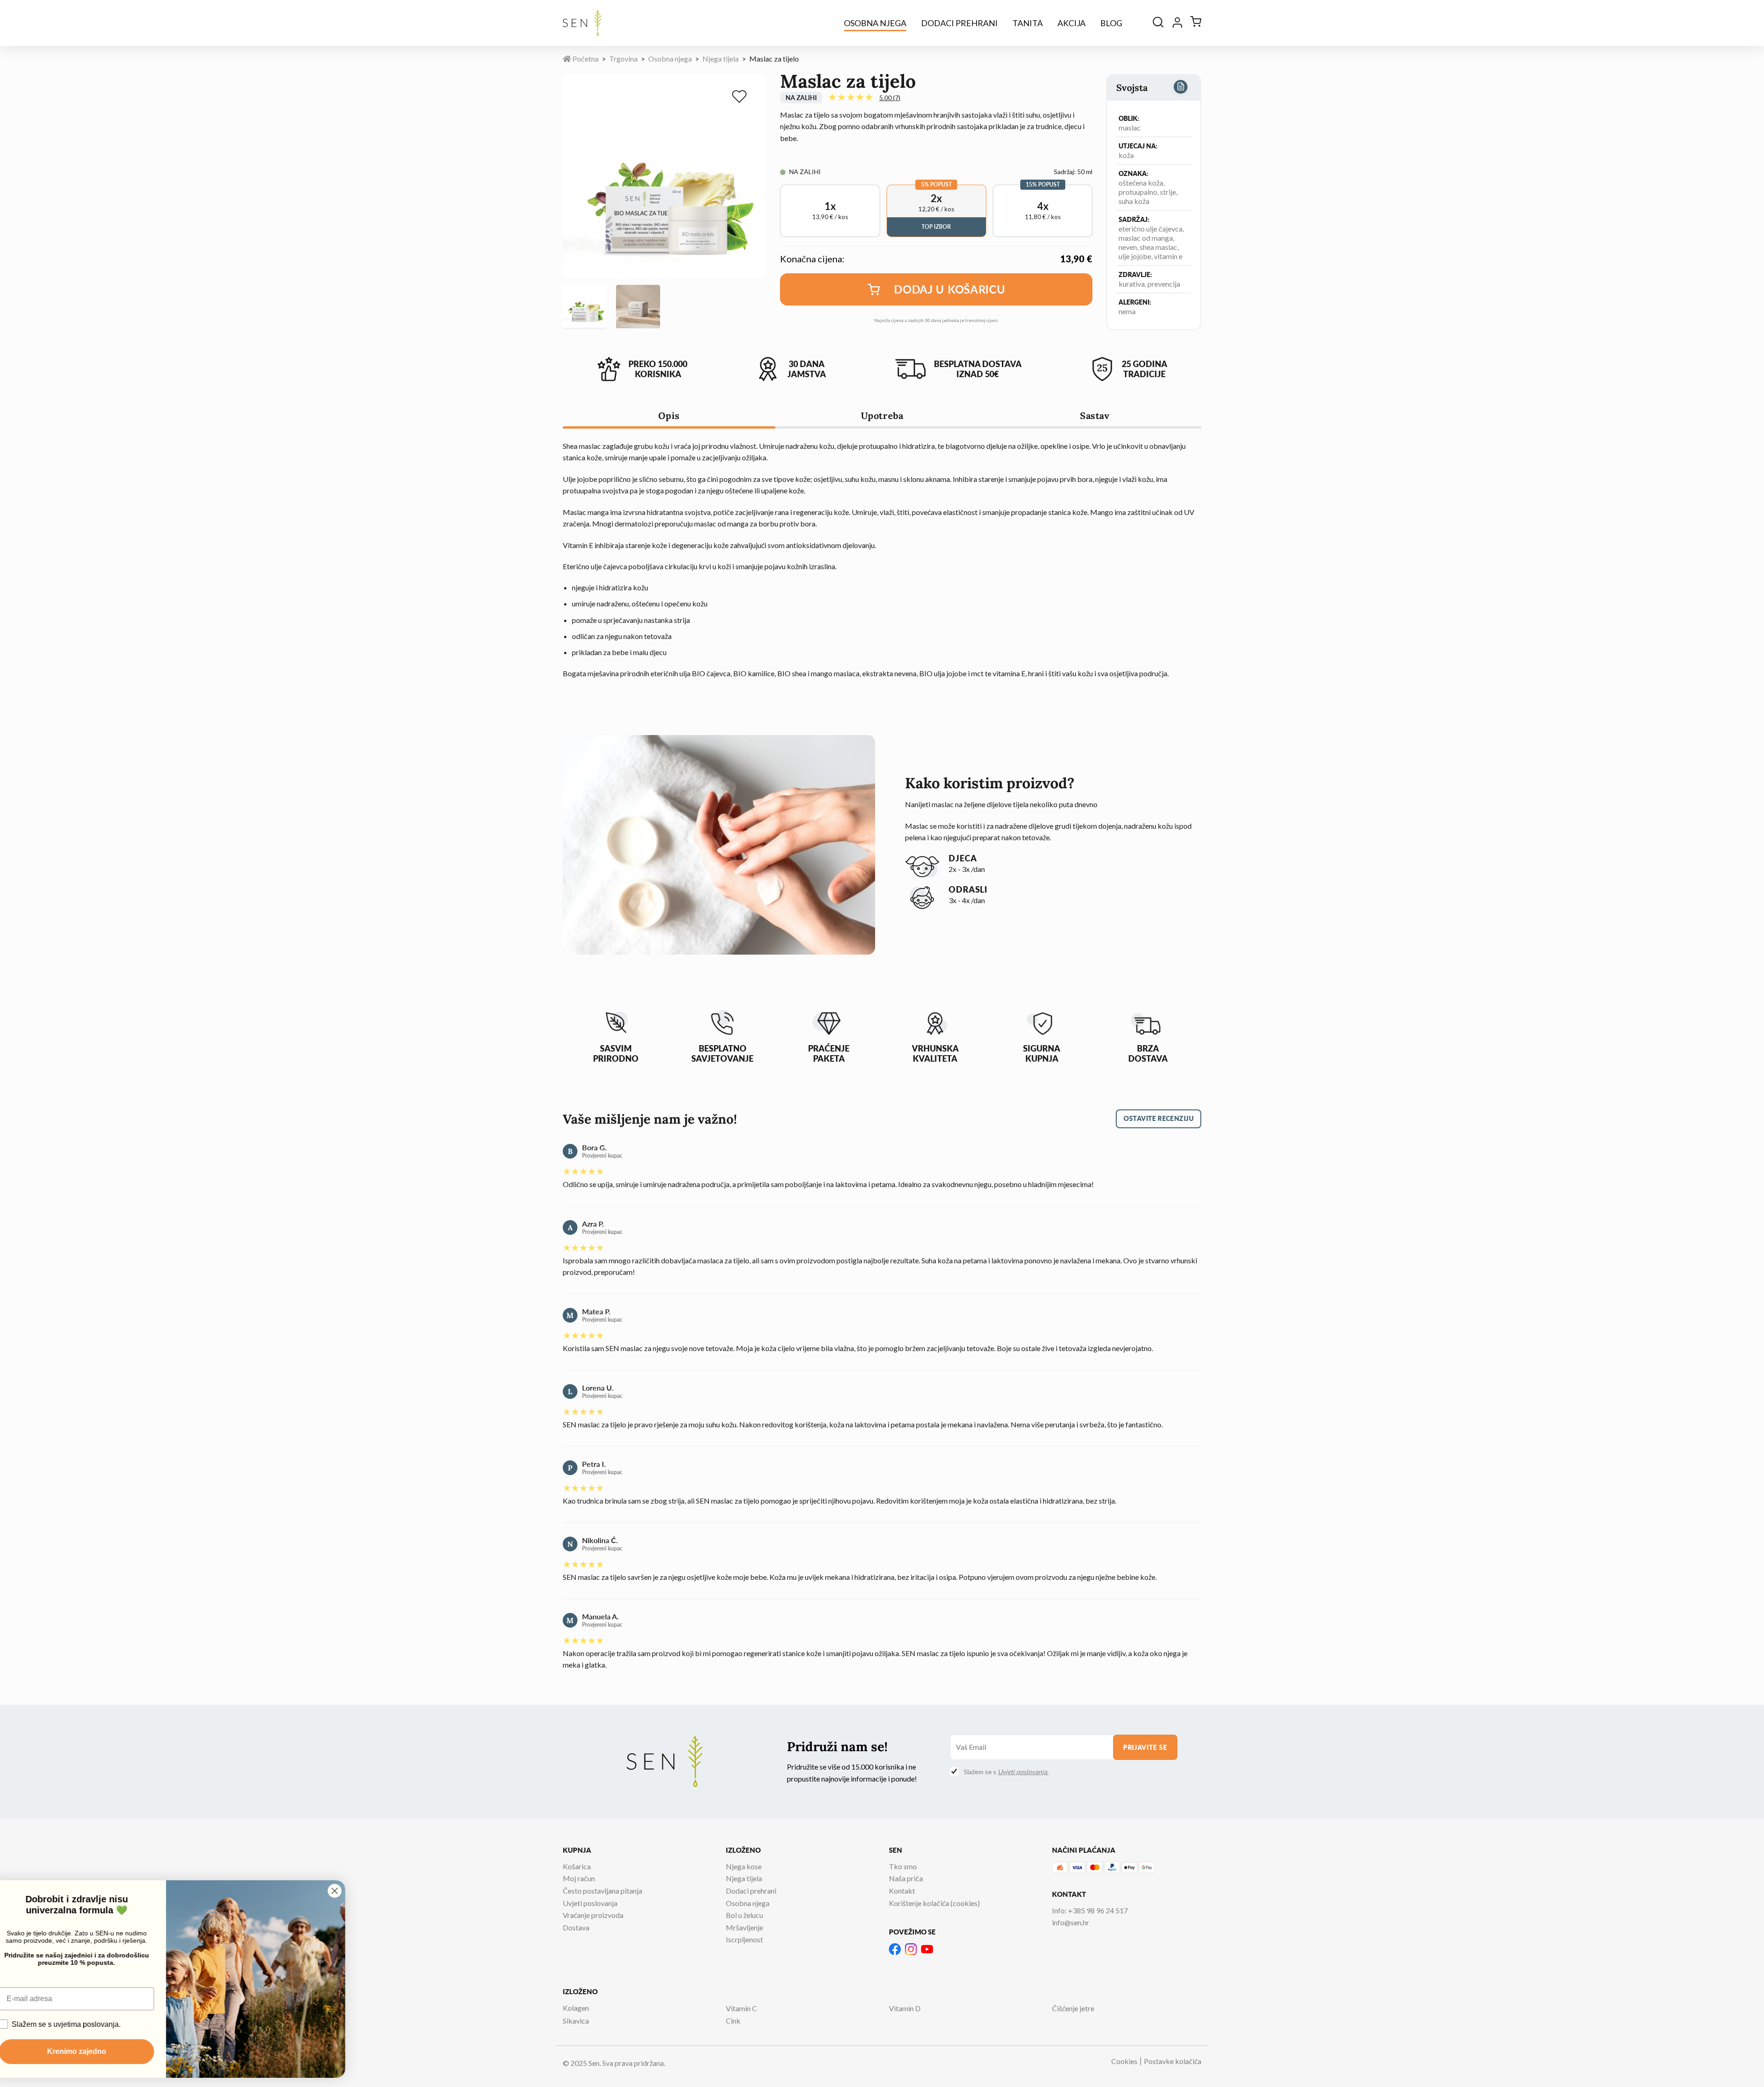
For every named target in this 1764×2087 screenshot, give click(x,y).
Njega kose (744, 1866)
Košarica (577, 1866)
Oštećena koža (1141, 183)
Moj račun (579, 1878)
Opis (669, 416)
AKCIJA (1071, 23)
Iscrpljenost (744, 1939)
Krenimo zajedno (99, 2051)
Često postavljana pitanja (602, 1891)
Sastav (1095, 416)
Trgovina (623, 59)
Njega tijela (721, 59)
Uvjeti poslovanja (590, 1903)
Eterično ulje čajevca (1151, 229)
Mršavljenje (744, 1927)
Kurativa (1132, 284)
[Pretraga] (1158, 23)
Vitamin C (741, 2008)
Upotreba (882, 416)
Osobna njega (875, 23)
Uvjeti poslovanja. (1023, 1772)
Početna (585, 59)
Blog (1111, 23)
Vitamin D (905, 2008)
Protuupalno (1138, 192)
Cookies (1124, 2061)
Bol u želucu (744, 1915)
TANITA (1028, 23)
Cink (733, 2021)
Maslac (1130, 127)
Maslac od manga (1146, 238)
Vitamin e (1168, 256)
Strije (1168, 192)
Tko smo (903, 1866)
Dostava (576, 1927)
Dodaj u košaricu (950, 289)
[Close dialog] (357, 1891)
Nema (1127, 311)
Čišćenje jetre (1073, 2008)
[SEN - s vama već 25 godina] (582, 23)
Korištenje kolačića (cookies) (934, 1903)
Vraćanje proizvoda (593, 1915)
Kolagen (576, 2008)
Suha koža (1134, 201)
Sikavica (576, 2021)
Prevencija (1164, 284)
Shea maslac (1159, 247)
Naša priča (906, 1878)
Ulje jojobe (1135, 256)
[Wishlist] (741, 98)
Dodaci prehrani (959, 23)
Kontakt (902, 1891)
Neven (1128, 247)
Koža (1126, 155)
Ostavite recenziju (1159, 1118)
